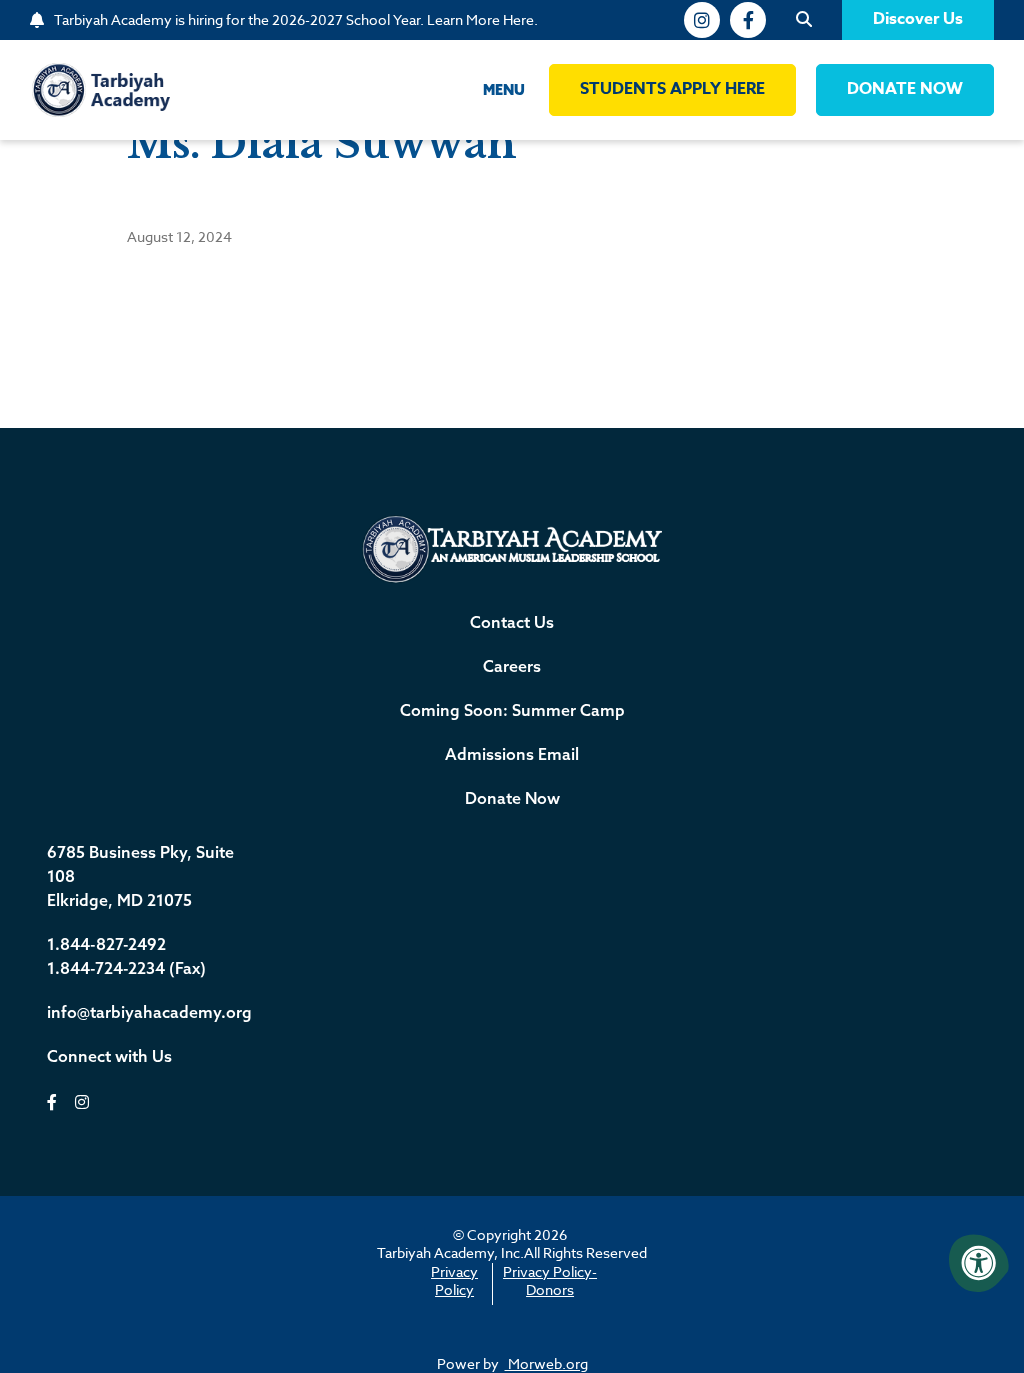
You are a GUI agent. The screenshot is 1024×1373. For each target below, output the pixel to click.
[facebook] (748, 20)
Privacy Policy (454, 1280)
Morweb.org (546, 1363)
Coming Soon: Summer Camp (512, 710)
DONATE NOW (905, 89)
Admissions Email (512, 754)
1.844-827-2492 (106, 944)
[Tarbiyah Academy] (100, 88)
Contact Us (512, 622)
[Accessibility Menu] (979, 1263)
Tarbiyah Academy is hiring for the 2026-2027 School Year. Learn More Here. (296, 20)
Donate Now (512, 798)
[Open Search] (804, 20)
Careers (512, 666)
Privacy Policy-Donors (550, 1280)
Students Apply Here (672, 89)
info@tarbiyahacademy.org (149, 1012)
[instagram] (702, 20)
